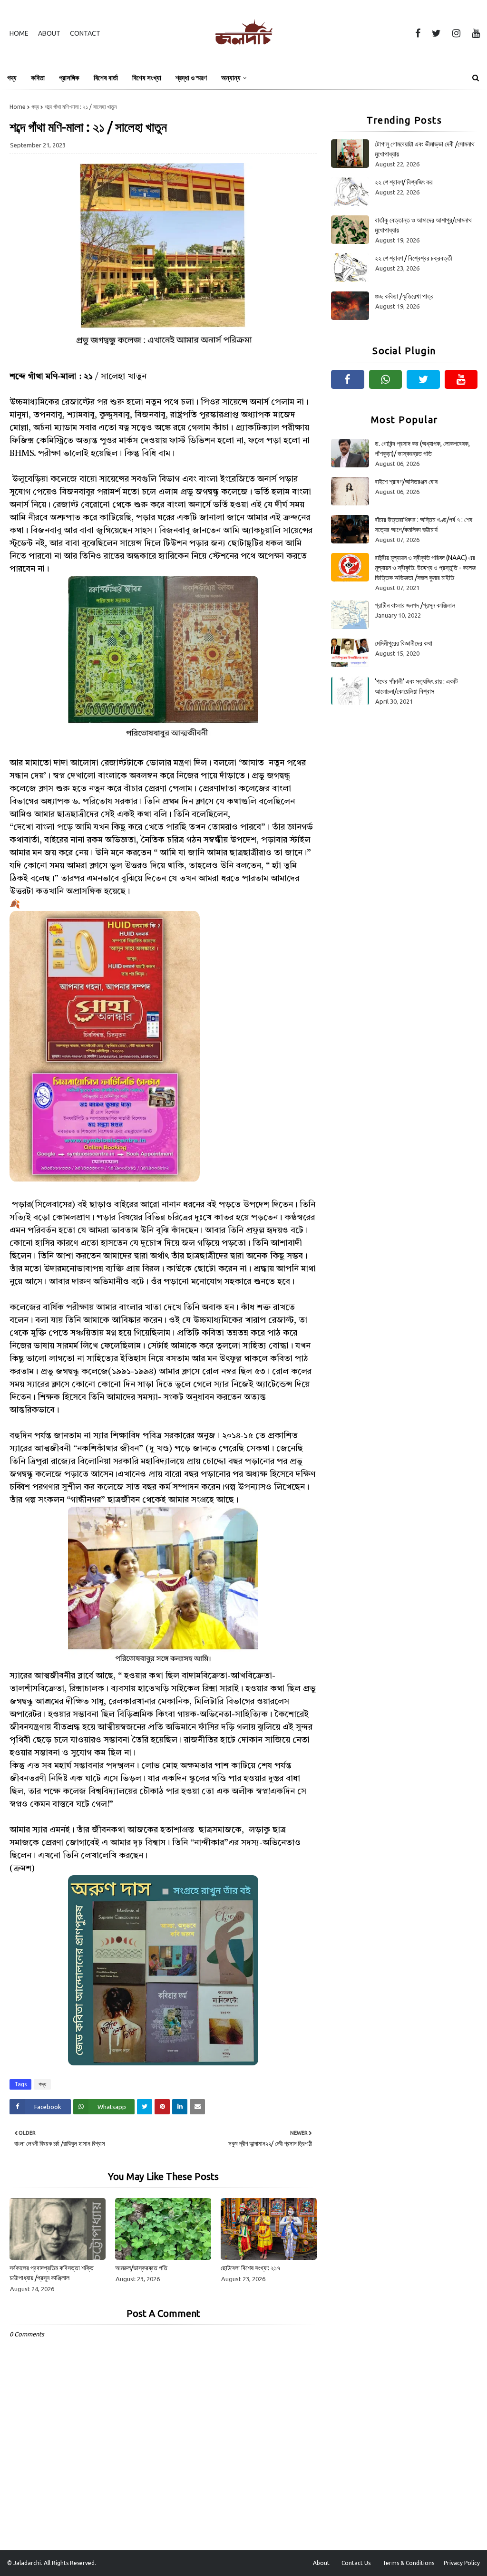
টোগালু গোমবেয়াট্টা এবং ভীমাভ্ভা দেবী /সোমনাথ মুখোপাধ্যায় (425, 149)
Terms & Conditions (408, 2563)
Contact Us (356, 2563)
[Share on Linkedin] (180, 2107)
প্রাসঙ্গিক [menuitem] (69, 78)
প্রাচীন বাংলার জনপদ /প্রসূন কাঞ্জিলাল (415, 605)
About (49, 33)
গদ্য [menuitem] (12, 78)
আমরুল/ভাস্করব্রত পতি (141, 2268)
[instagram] (456, 33)
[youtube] (474, 33)
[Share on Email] (197, 2107)
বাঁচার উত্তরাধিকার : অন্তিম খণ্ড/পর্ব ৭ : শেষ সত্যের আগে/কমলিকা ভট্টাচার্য (424, 525)
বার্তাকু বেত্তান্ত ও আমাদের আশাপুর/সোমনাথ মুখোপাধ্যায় (423, 225)
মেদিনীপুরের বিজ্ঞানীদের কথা (404, 643)
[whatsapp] (386, 379)
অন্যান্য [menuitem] (231, 78)
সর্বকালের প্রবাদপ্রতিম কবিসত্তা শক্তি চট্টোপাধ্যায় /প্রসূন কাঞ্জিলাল (52, 2273)
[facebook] (418, 33)
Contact (85, 33)
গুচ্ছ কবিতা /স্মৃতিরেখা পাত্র (404, 296)
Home (19, 33)
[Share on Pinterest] (162, 2107)
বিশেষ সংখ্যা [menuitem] (147, 78)
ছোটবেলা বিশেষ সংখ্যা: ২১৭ (250, 2268)
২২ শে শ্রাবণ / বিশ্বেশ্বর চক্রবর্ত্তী (414, 258)
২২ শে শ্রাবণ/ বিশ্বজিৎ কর (404, 182)
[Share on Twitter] (145, 2107)
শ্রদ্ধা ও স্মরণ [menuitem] (191, 78)
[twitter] (436, 33)
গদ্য (35, 107)
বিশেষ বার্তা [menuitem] (106, 78)
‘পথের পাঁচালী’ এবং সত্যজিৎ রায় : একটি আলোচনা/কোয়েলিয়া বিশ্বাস (416, 686)
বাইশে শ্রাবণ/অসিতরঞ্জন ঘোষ (406, 482)
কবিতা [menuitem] (38, 78)
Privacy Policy (462, 2563)
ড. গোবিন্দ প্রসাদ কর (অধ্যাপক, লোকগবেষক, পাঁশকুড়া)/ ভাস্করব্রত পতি (422, 449)
